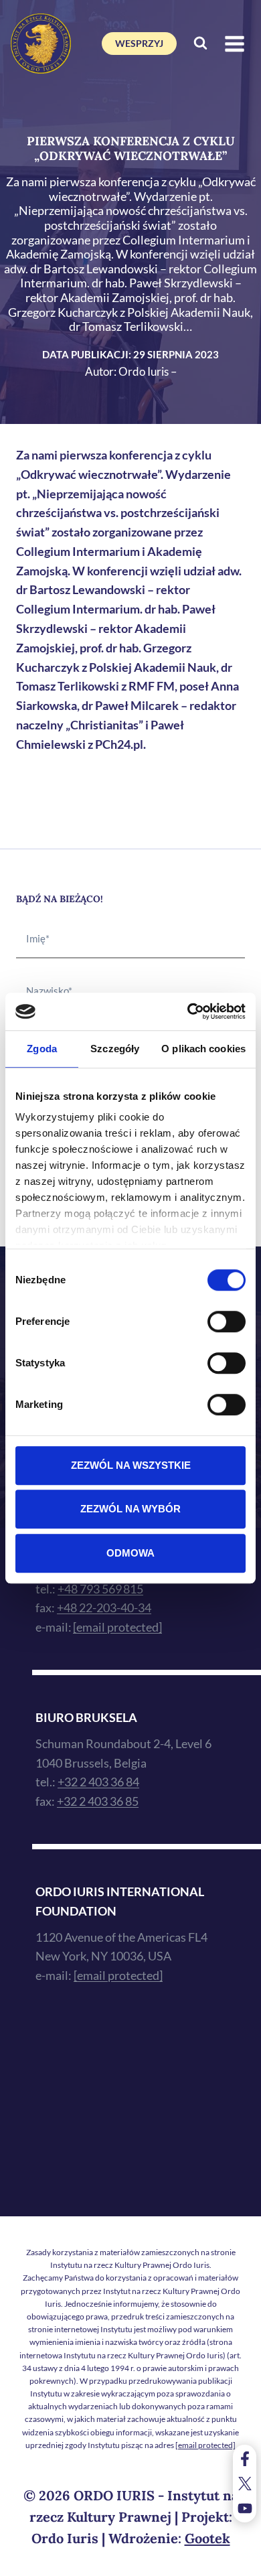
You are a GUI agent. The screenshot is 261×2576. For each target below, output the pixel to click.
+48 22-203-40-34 (104, 1607)
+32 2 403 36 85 (98, 1801)
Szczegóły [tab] (115, 1049)
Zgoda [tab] (42, 1049)
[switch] (227, 1321)
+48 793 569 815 (100, 1589)
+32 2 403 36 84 (98, 1782)
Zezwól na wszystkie (131, 1465)
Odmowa (130, 1553)
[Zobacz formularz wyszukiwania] (200, 44)
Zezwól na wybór (130, 1509)
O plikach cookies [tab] (203, 1049)
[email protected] (205, 2445)
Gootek (207, 2538)
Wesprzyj (139, 43)
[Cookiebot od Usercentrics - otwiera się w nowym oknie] (188, 1011)
